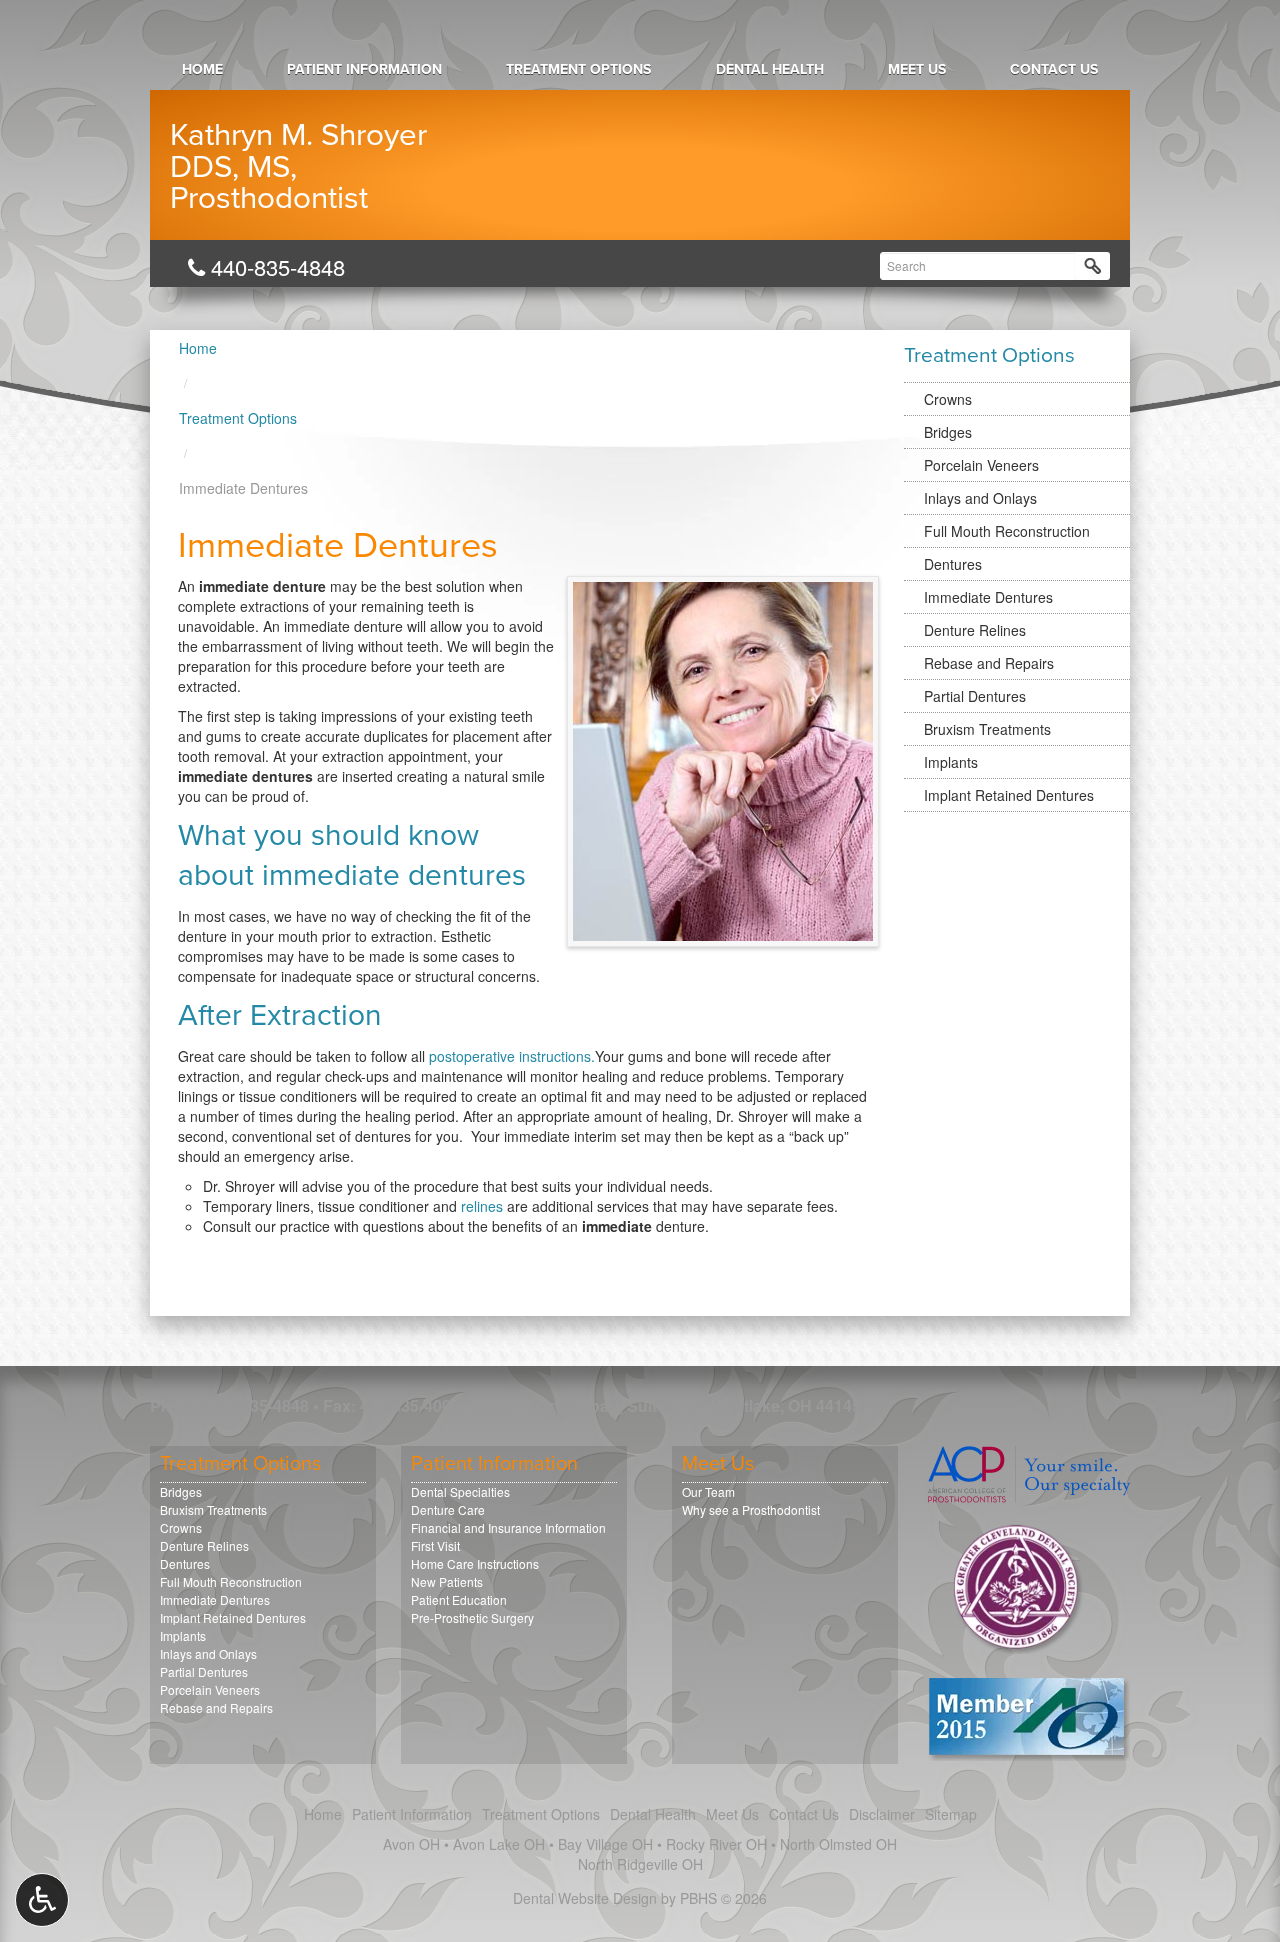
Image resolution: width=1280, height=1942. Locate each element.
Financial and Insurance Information (508, 1527)
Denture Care (448, 1509)
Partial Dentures (975, 696)
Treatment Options (578, 69)
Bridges (948, 432)
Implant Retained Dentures (1009, 795)
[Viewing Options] (42, 1900)
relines (482, 1206)
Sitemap (951, 1814)
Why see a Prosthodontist (751, 1509)
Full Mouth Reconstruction (1007, 531)
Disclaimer (882, 1814)
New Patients (447, 1581)
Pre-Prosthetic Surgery (472, 1617)
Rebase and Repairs (989, 663)
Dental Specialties (460, 1491)
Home (202, 69)
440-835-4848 (274, 266)
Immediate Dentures (988, 597)
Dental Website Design (585, 1898)
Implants (951, 762)
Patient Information (364, 69)
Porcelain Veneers (981, 465)
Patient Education (459, 1599)
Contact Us (1054, 69)
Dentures (953, 564)
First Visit (435, 1545)
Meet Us (917, 69)
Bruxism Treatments (987, 729)
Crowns (948, 399)
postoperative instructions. (512, 1056)
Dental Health (770, 69)
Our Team (708, 1491)
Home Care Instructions (475, 1563)
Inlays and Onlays (980, 498)
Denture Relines (975, 630)
